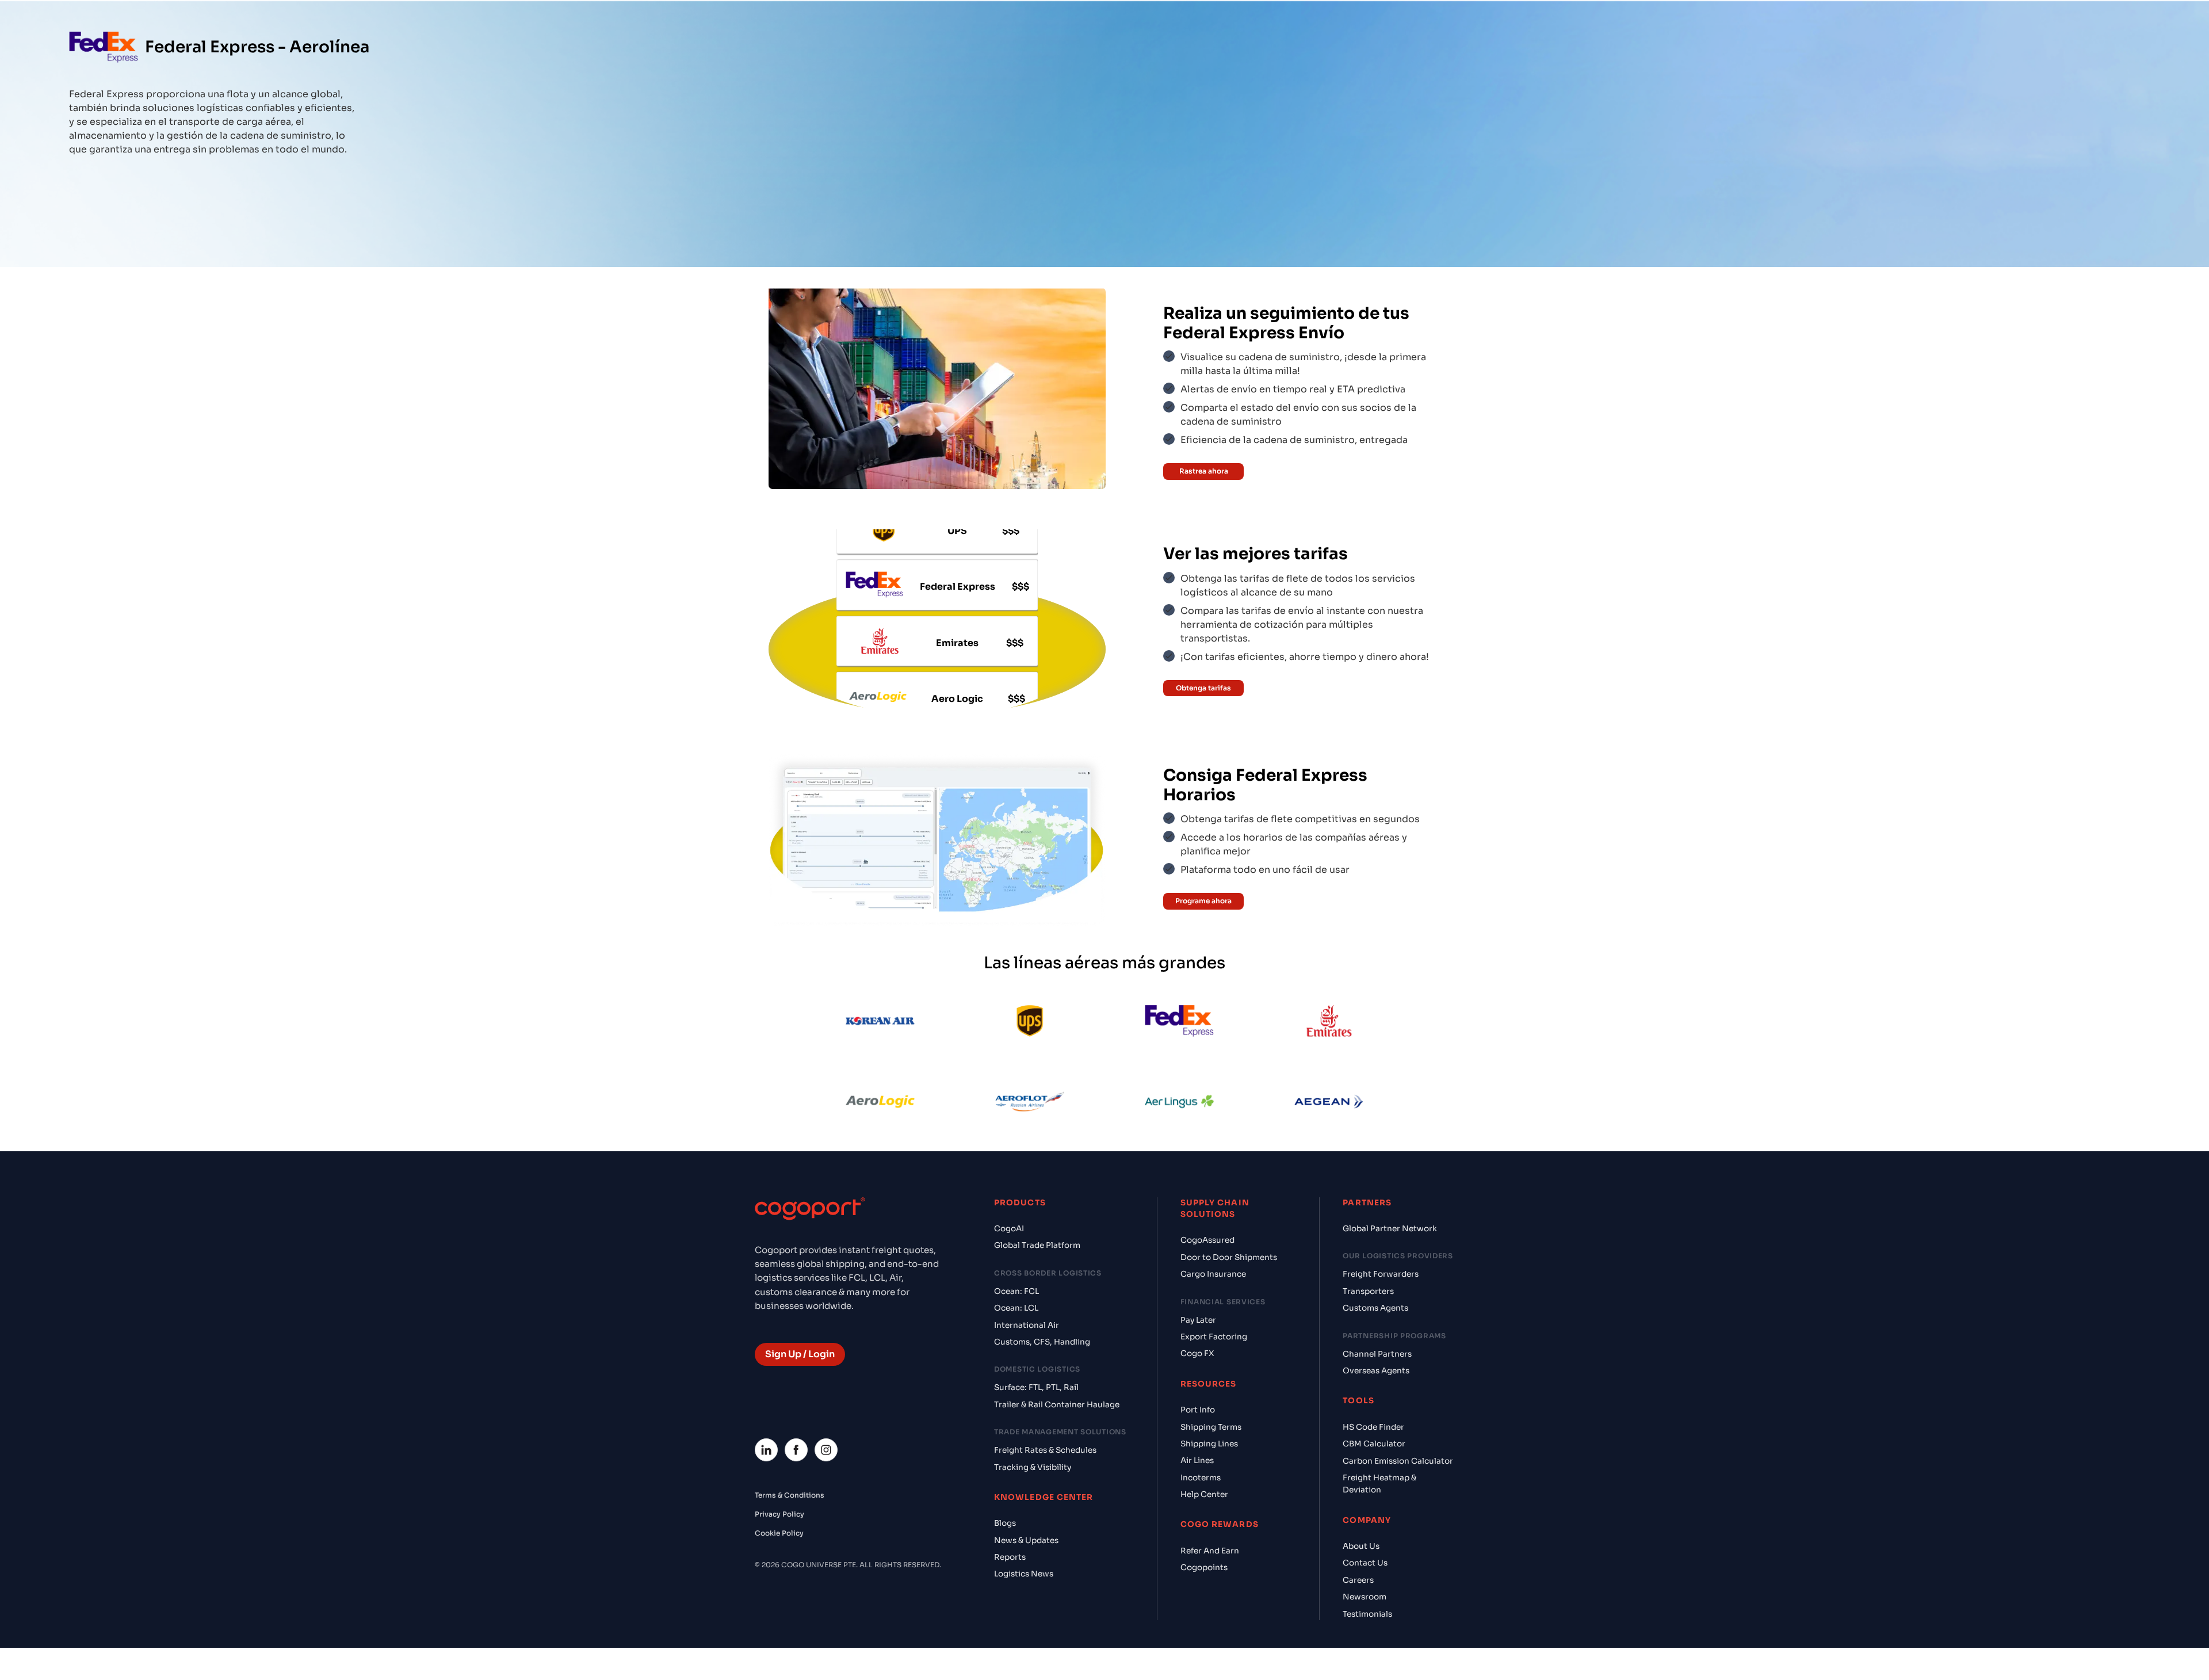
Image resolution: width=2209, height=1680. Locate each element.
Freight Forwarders (1381, 1274)
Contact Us (1365, 1563)
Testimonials (1367, 1614)
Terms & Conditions (790, 1495)
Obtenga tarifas (1203, 688)
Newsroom (1365, 1597)
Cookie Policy (779, 1533)
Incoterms (1201, 1478)
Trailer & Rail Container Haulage (1057, 1405)
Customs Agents (1375, 1308)
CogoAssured (1207, 1240)
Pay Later (1198, 1320)
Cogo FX (1197, 1353)
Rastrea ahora (1204, 471)
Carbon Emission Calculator (1398, 1461)
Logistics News (1024, 1574)
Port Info (1198, 1410)
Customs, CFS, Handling (1042, 1342)
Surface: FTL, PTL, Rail (1036, 1387)
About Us (1361, 1546)
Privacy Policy (779, 1514)
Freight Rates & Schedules (1045, 1450)
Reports (1010, 1557)
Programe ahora (1203, 901)
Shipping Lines (1209, 1444)
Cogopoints (1204, 1568)
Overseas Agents (1376, 1371)
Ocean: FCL (1016, 1291)
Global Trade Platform (1037, 1245)
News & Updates (1026, 1540)
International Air (1027, 1325)
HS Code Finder (1373, 1427)
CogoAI (1009, 1229)
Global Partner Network (1390, 1229)
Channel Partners (1377, 1354)
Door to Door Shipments (1229, 1257)
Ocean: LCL (1016, 1308)
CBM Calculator (1374, 1444)
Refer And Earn (1210, 1551)
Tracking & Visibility (1033, 1467)
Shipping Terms (1211, 1427)
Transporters (1368, 1291)
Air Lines (1197, 1461)
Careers (1358, 1580)
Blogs (1005, 1523)
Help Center (1204, 1494)
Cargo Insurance (1213, 1274)
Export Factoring (1214, 1337)
